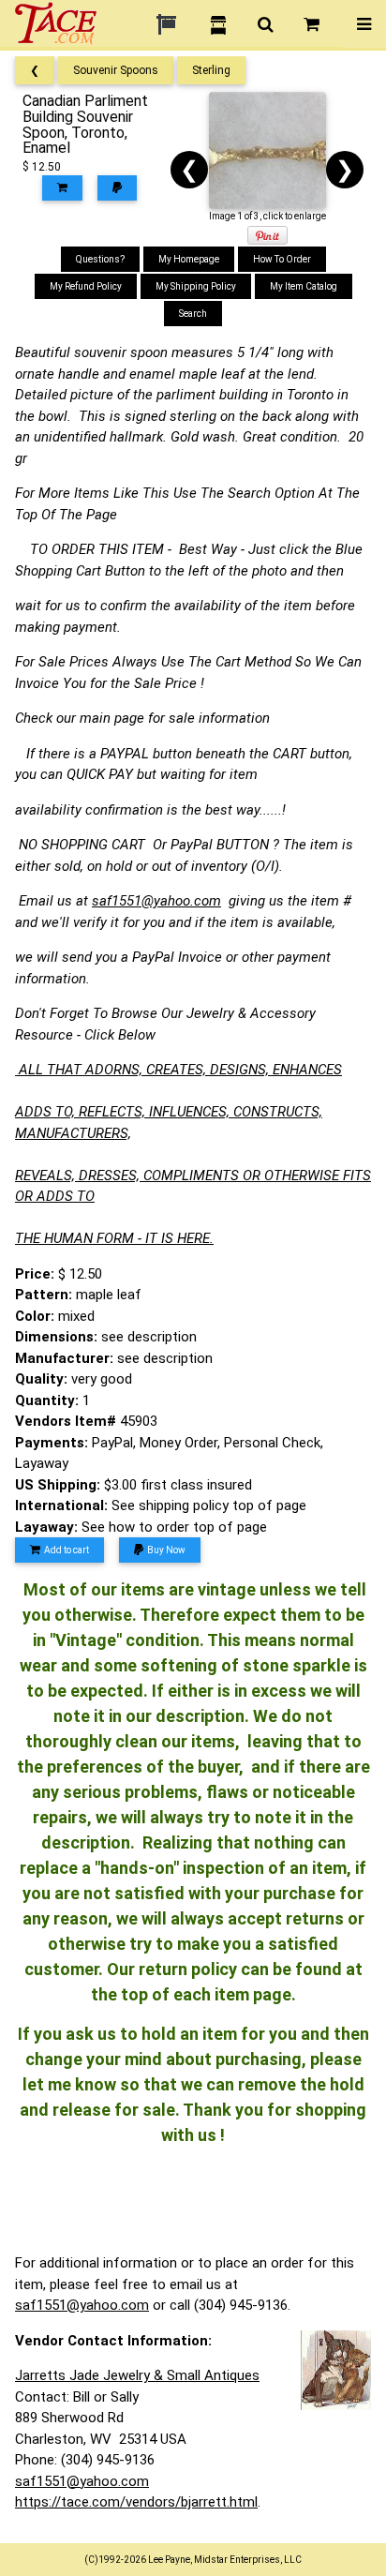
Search (193, 314)
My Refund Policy (86, 286)
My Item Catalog (304, 286)
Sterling (211, 70)
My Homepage (189, 259)
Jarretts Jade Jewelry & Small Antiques (137, 2375)
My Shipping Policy (196, 286)
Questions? (100, 259)
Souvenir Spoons (116, 70)
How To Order (282, 259)
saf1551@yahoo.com (156, 901)
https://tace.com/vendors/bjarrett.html (136, 2502)
